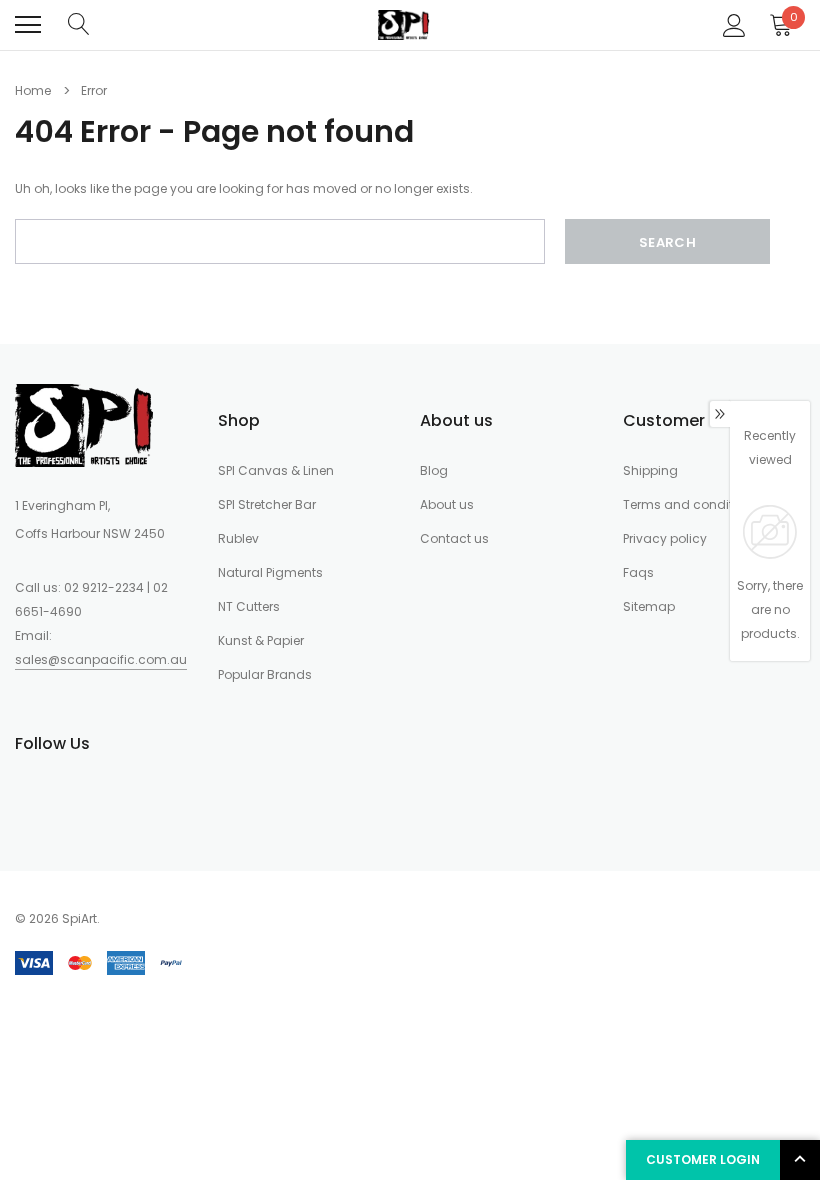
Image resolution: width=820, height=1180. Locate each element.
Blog (434, 470)
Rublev (238, 538)
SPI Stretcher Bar (267, 504)
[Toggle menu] (28, 25)
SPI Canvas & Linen (276, 470)
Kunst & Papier (261, 640)
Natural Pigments (270, 572)
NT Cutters (249, 606)
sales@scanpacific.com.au (101, 659)
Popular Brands (265, 674)
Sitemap (649, 606)
